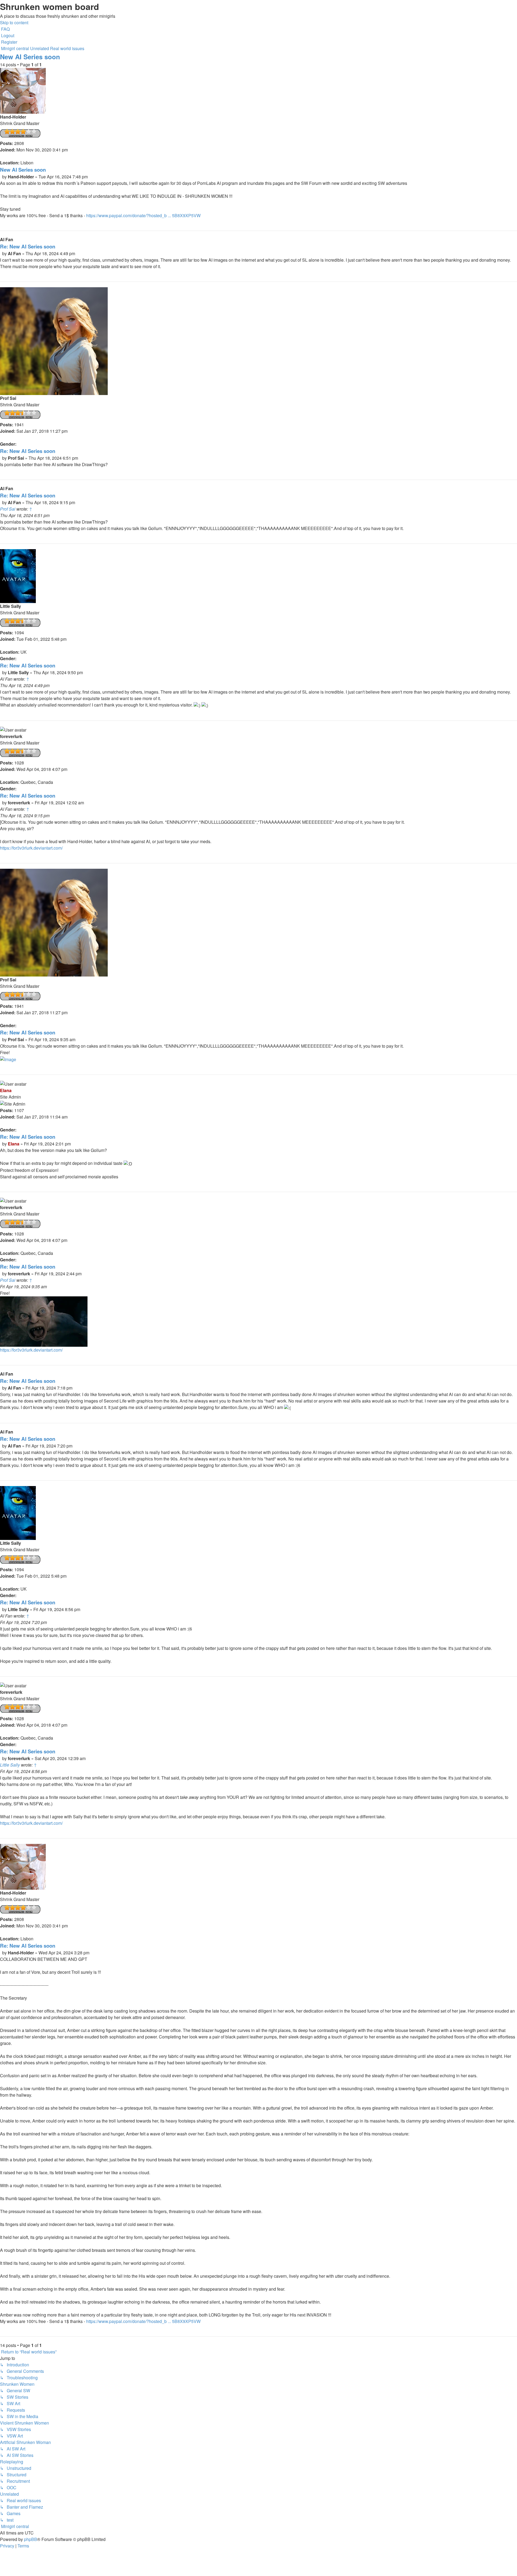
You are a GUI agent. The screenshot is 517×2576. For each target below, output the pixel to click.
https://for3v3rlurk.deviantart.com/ (31, 848)
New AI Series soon (30, 57)
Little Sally (10, 1765)
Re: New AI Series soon (28, 246)
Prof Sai (8, 509)
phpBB (31, 2539)
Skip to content (14, 22)
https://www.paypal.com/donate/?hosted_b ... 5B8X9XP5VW (143, 215)
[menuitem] (5, 29)
